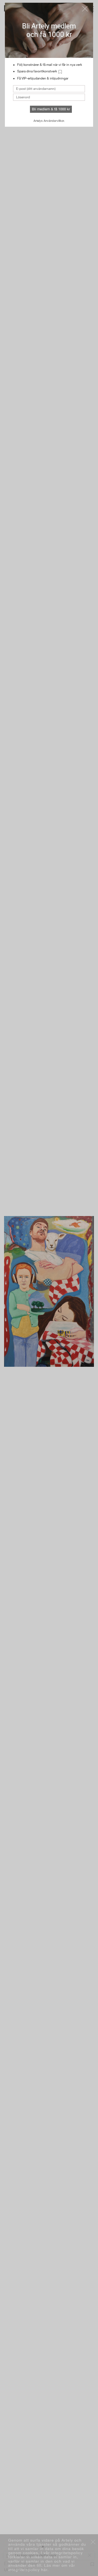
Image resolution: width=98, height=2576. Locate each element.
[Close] (85, 9)
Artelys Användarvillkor (49, 121)
